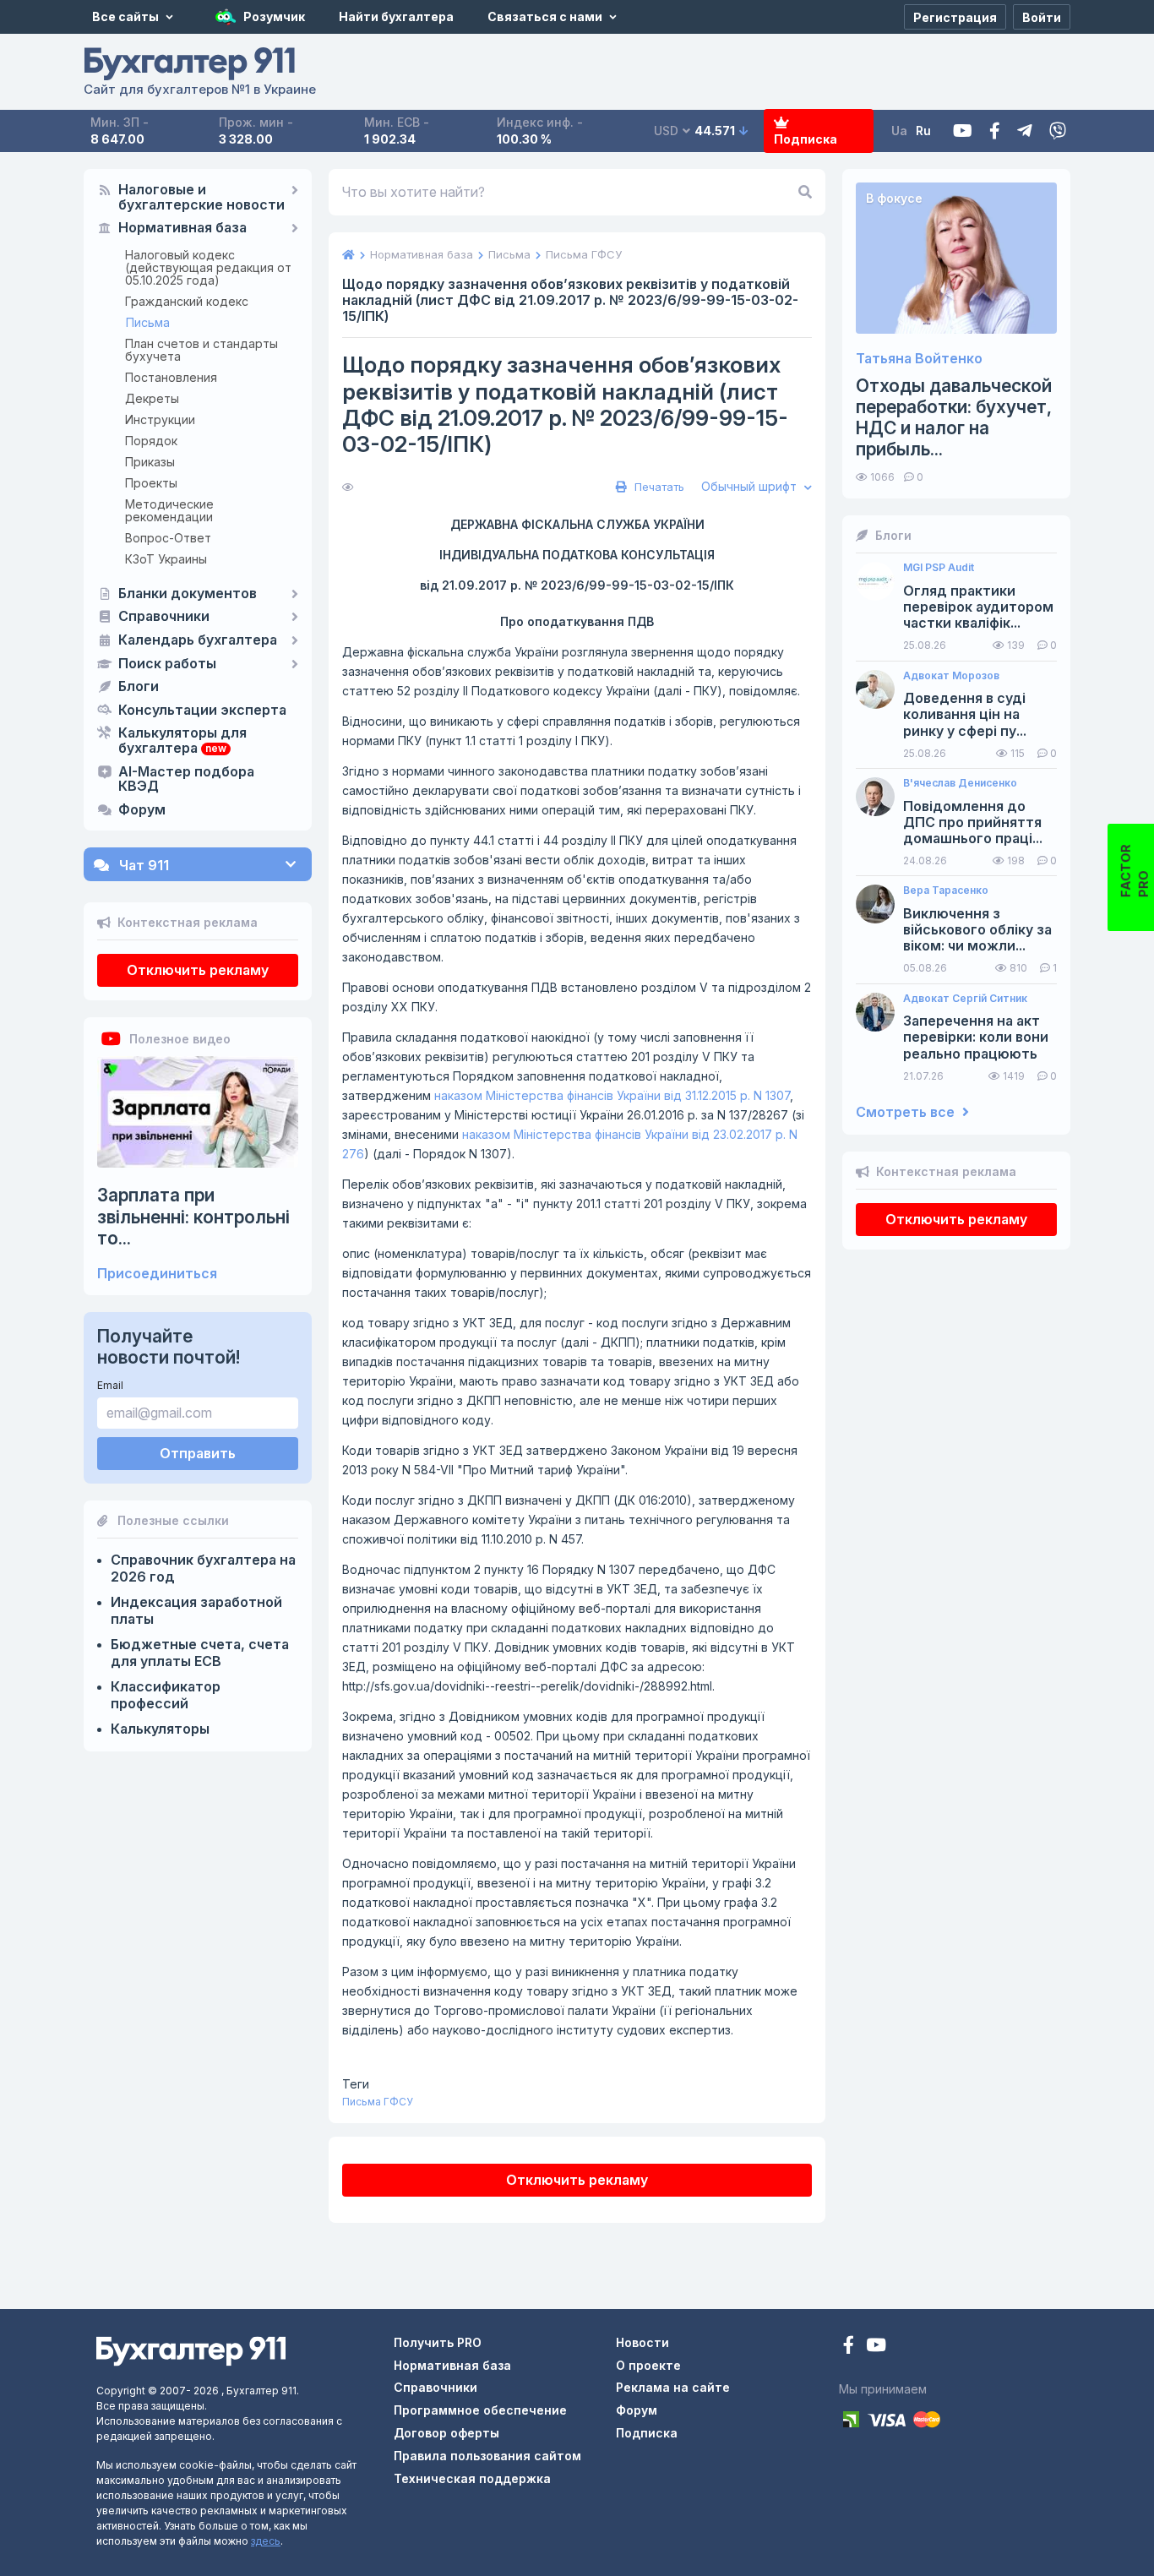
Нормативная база (182, 228)
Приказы (150, 462)
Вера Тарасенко (946, 890)
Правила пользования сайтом (487, 2456)
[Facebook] (995, 131)
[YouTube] (876, 2347)
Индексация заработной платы (196, 1610)
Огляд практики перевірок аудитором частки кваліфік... (978, 607)
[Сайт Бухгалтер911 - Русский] (191, 2350)
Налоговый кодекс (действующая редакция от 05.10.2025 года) (208, 267)
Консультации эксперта (202, 711)
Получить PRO (438, 2342)
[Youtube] (963, 131)
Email (110, 1385)
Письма (148, 322)
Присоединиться (157, 1274)
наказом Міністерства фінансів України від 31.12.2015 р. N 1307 (612, 1095)
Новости (642, 2342)
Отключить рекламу (198, 970)
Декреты (152, 398)
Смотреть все (907, 1112)
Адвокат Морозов (951, 676)
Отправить (198, 1453)
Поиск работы (167, 664)
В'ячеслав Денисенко (960, 783)
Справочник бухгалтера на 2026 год (203, 1568)
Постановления (171, 377)
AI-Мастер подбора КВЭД (186, 780)
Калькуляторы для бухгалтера (182, 741)
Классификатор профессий (166, 1695)
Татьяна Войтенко (919, 359)
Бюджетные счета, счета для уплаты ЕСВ (200, 1653)
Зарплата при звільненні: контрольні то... (193, 1216)
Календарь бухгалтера (198, 640)
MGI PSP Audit (939, 568)
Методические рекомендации (169, 510)
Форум (142, 810)
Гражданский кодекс (187, 301)
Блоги (139, 687)
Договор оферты (446, 2433)
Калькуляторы (160, 1729)
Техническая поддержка (472, 2478)
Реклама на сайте (673, 2387)
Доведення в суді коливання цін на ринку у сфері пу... (965, 714)
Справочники (164, 617)
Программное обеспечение (480, 2410)
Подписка (806, 139)
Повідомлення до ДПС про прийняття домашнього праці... (973, 822)
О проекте (648, 2365)
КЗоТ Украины (166, 559)
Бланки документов (188, 594)
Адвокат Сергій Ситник (965, 999)
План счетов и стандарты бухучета (201, 350)
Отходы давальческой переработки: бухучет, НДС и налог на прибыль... (954, 418)
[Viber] (1058, 131)
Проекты (151, 483)
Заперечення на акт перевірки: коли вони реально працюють (976, 1037)
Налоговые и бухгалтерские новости (201, 198)
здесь (266, 2541)
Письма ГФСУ (378, 2102)
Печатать (658, 487)
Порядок (151, 441)
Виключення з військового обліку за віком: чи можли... (977, 930)
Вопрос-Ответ (168, 538)
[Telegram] (1025, 131)
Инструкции (160, 419)
